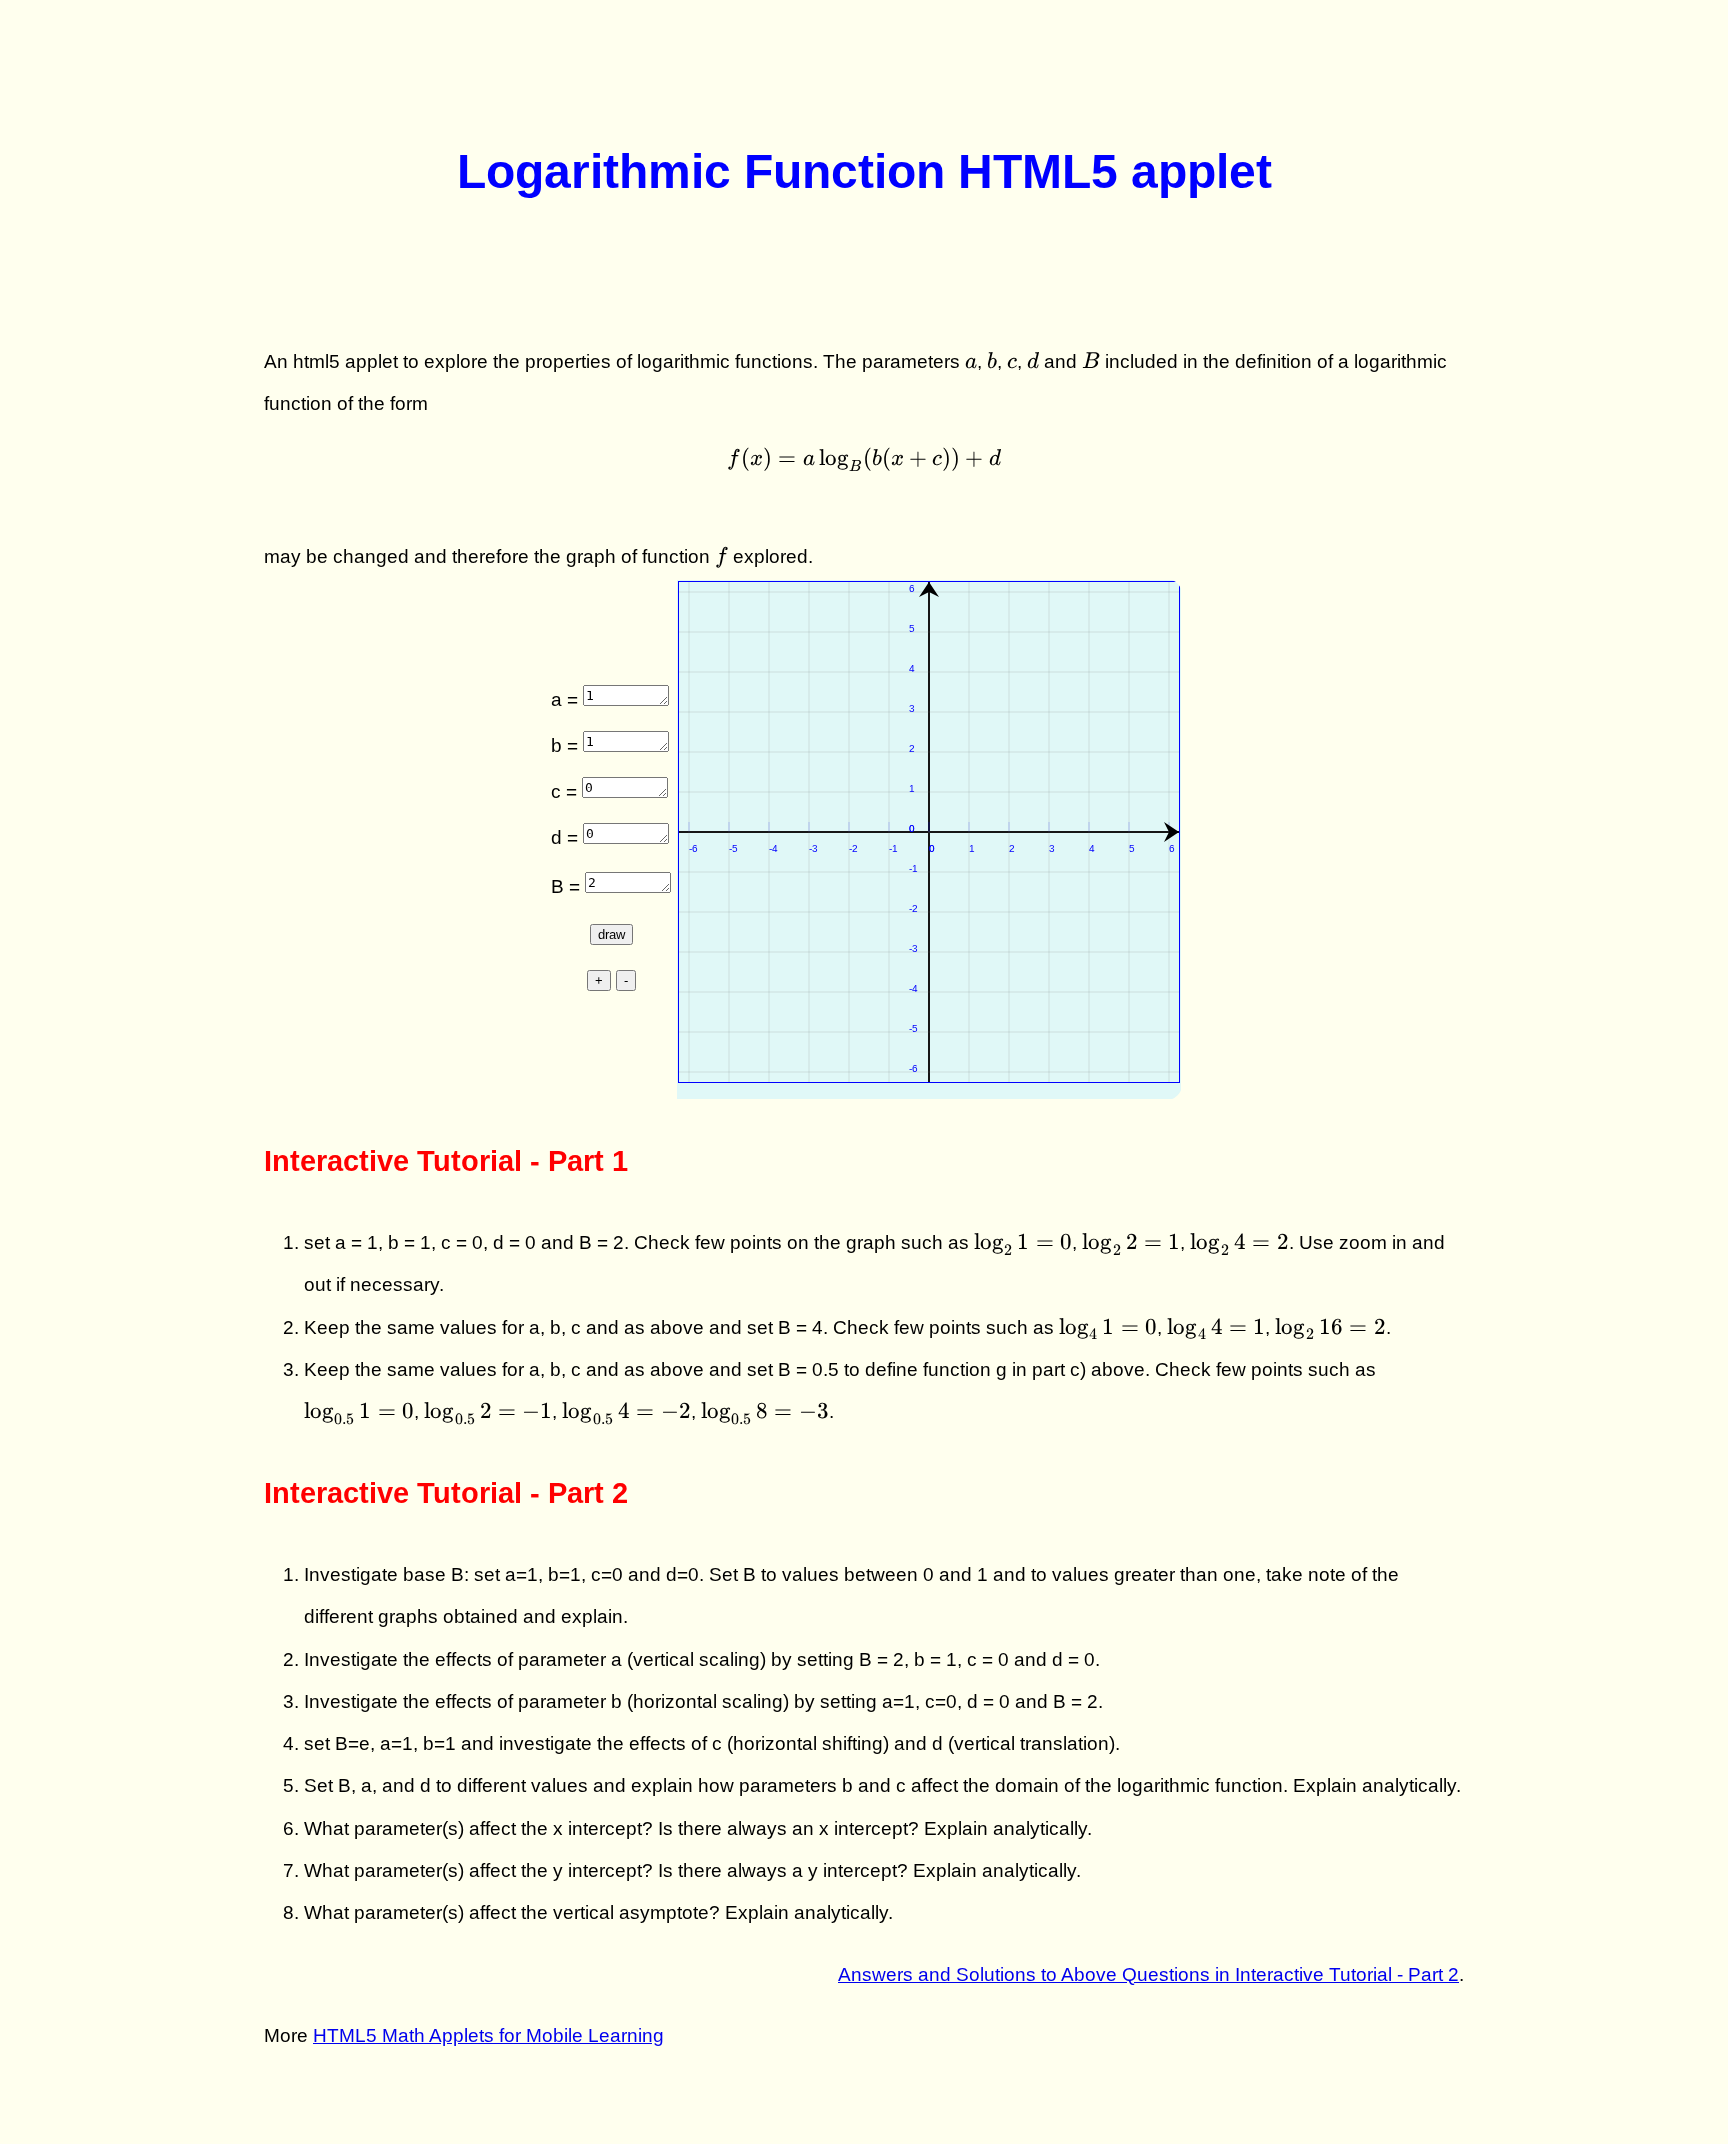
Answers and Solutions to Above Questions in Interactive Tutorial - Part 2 (1148, 1974)
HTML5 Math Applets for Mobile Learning (488, 2035)
